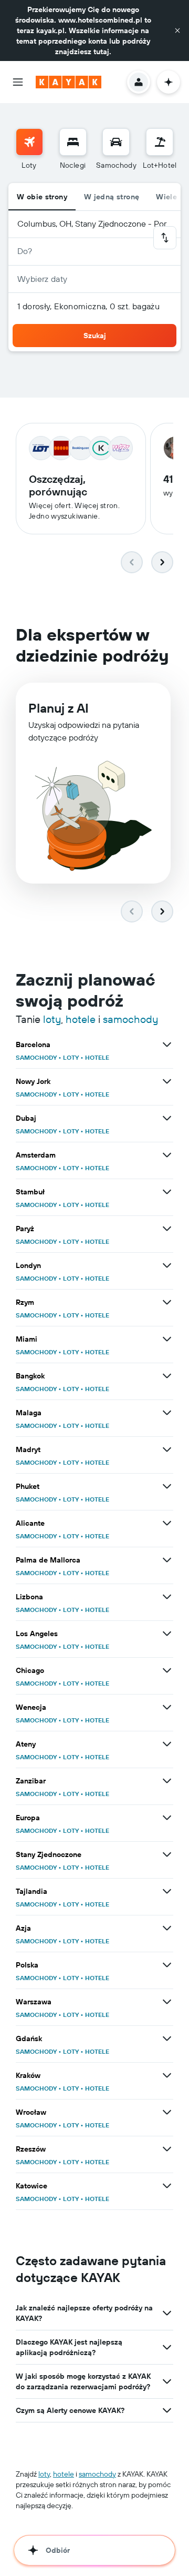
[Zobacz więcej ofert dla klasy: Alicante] (167, 1523)
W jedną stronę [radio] (112, 197)
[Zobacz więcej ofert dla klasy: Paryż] (167, 1229)
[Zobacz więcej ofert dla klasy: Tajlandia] (167, 1891)
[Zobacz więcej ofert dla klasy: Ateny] (167, 1744)
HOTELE (97, 1057)
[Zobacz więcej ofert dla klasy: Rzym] (167, 1302)
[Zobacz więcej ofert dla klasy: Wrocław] (167, 2112)
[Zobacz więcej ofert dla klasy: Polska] (167, 1965)
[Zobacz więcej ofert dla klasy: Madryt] (167, 1449)
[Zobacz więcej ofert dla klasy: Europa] (167, 1818)
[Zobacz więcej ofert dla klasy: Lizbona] (167, 1597)
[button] (177, 31)
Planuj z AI (59, 708)
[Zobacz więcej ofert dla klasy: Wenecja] (167, 1707)
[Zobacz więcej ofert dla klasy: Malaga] (167, 1413)
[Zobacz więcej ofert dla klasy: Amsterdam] (167, 1155)
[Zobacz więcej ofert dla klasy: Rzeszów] (167, 2149)
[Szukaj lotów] (29, 142)
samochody (130, 1019)
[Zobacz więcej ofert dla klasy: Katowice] (167, 2186)
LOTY (71, 1057)
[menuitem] (29, 149)
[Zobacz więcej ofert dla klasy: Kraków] (167, 2075)
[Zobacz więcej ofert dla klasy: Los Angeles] (167, 1634)
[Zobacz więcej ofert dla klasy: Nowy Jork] (167, 1081)
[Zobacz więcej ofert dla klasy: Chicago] (167, 1670)
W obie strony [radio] (42, 197)
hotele (81, 1019)
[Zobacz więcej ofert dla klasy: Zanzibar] (167, 1781)
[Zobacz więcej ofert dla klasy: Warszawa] (167, 2002)
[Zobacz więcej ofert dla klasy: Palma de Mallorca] (167, 1560)
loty (52, 1019)
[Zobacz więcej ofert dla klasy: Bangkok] (167, 1376)
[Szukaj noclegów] (73, 142)
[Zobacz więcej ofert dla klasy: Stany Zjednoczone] (167, 1854)
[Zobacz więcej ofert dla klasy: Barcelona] (167, 1044)
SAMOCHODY (36, 1057)
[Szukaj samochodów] (116, 142)
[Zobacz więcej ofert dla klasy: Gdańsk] (167, 2039)
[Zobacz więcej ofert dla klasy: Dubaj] (167, 1118)
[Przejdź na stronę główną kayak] (69, 82)
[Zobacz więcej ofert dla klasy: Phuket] (167, 1486)
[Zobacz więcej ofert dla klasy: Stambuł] (167, 1192)
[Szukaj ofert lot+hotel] (160, 142)
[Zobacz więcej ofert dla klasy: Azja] (167, 1928)
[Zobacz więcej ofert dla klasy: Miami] (167, 1339)
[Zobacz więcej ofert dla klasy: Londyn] (167, 1265)
